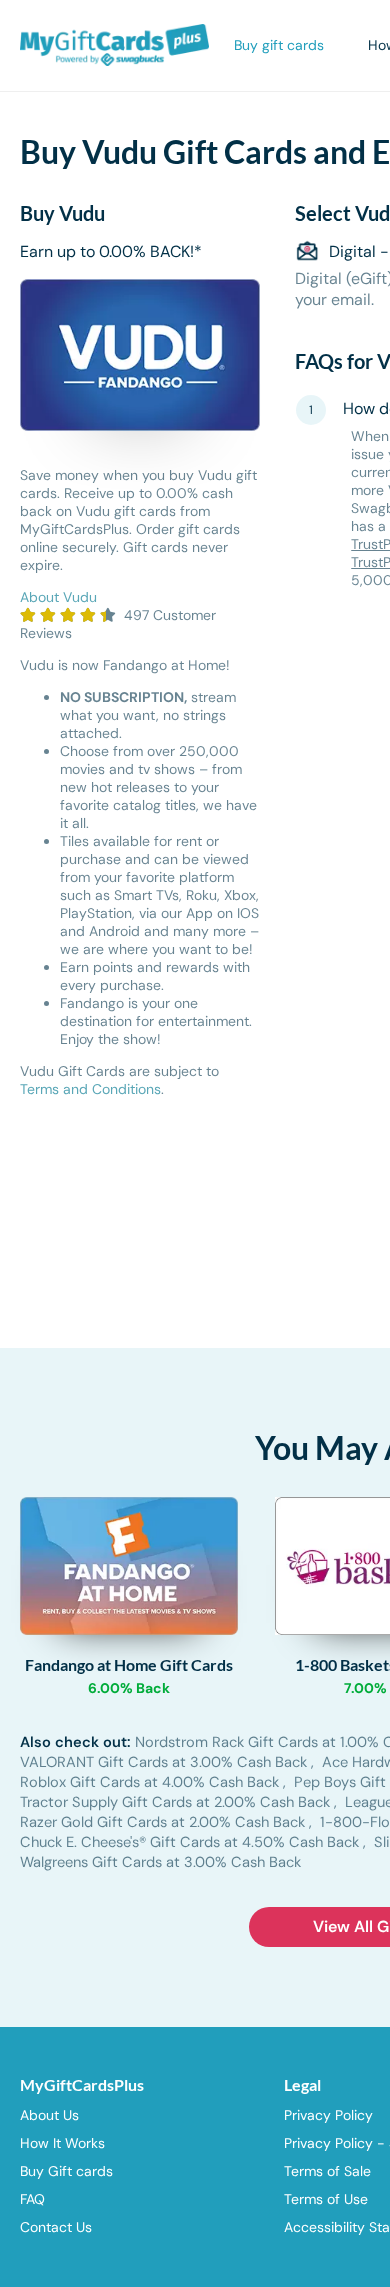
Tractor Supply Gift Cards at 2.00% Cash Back (177, 1802)
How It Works (62, 2143)
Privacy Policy (328, 2115)
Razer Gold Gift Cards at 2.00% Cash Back (164, 1822)
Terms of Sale (327, 2171)
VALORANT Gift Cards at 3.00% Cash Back (165, 1762)
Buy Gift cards (66, 2171)
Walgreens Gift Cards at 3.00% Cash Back (160, 1862)
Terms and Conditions (90, 1089)
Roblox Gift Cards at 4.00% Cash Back (151, 1782)
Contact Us (56, 2227)
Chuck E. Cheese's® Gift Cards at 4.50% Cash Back (191, 1842)
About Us (49, 2115)
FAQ (32, 2199)
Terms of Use (326, 2199)
